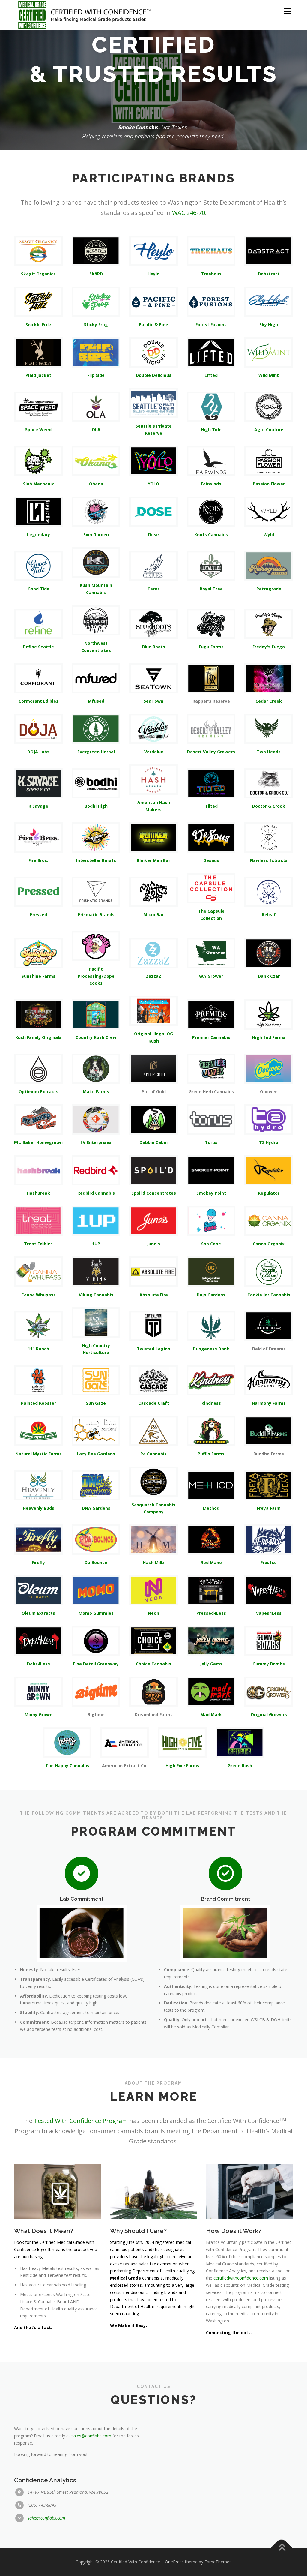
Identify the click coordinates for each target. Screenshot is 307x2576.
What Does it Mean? (44, 2231)
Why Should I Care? (138, 2231)
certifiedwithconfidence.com (241, 2278)
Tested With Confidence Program (81, 2121)
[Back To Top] (282, 2548)
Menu (288, 11)
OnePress (174, 2562)
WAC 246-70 (189, 213)
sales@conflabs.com (91, 2436)
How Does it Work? (234, 2231)
